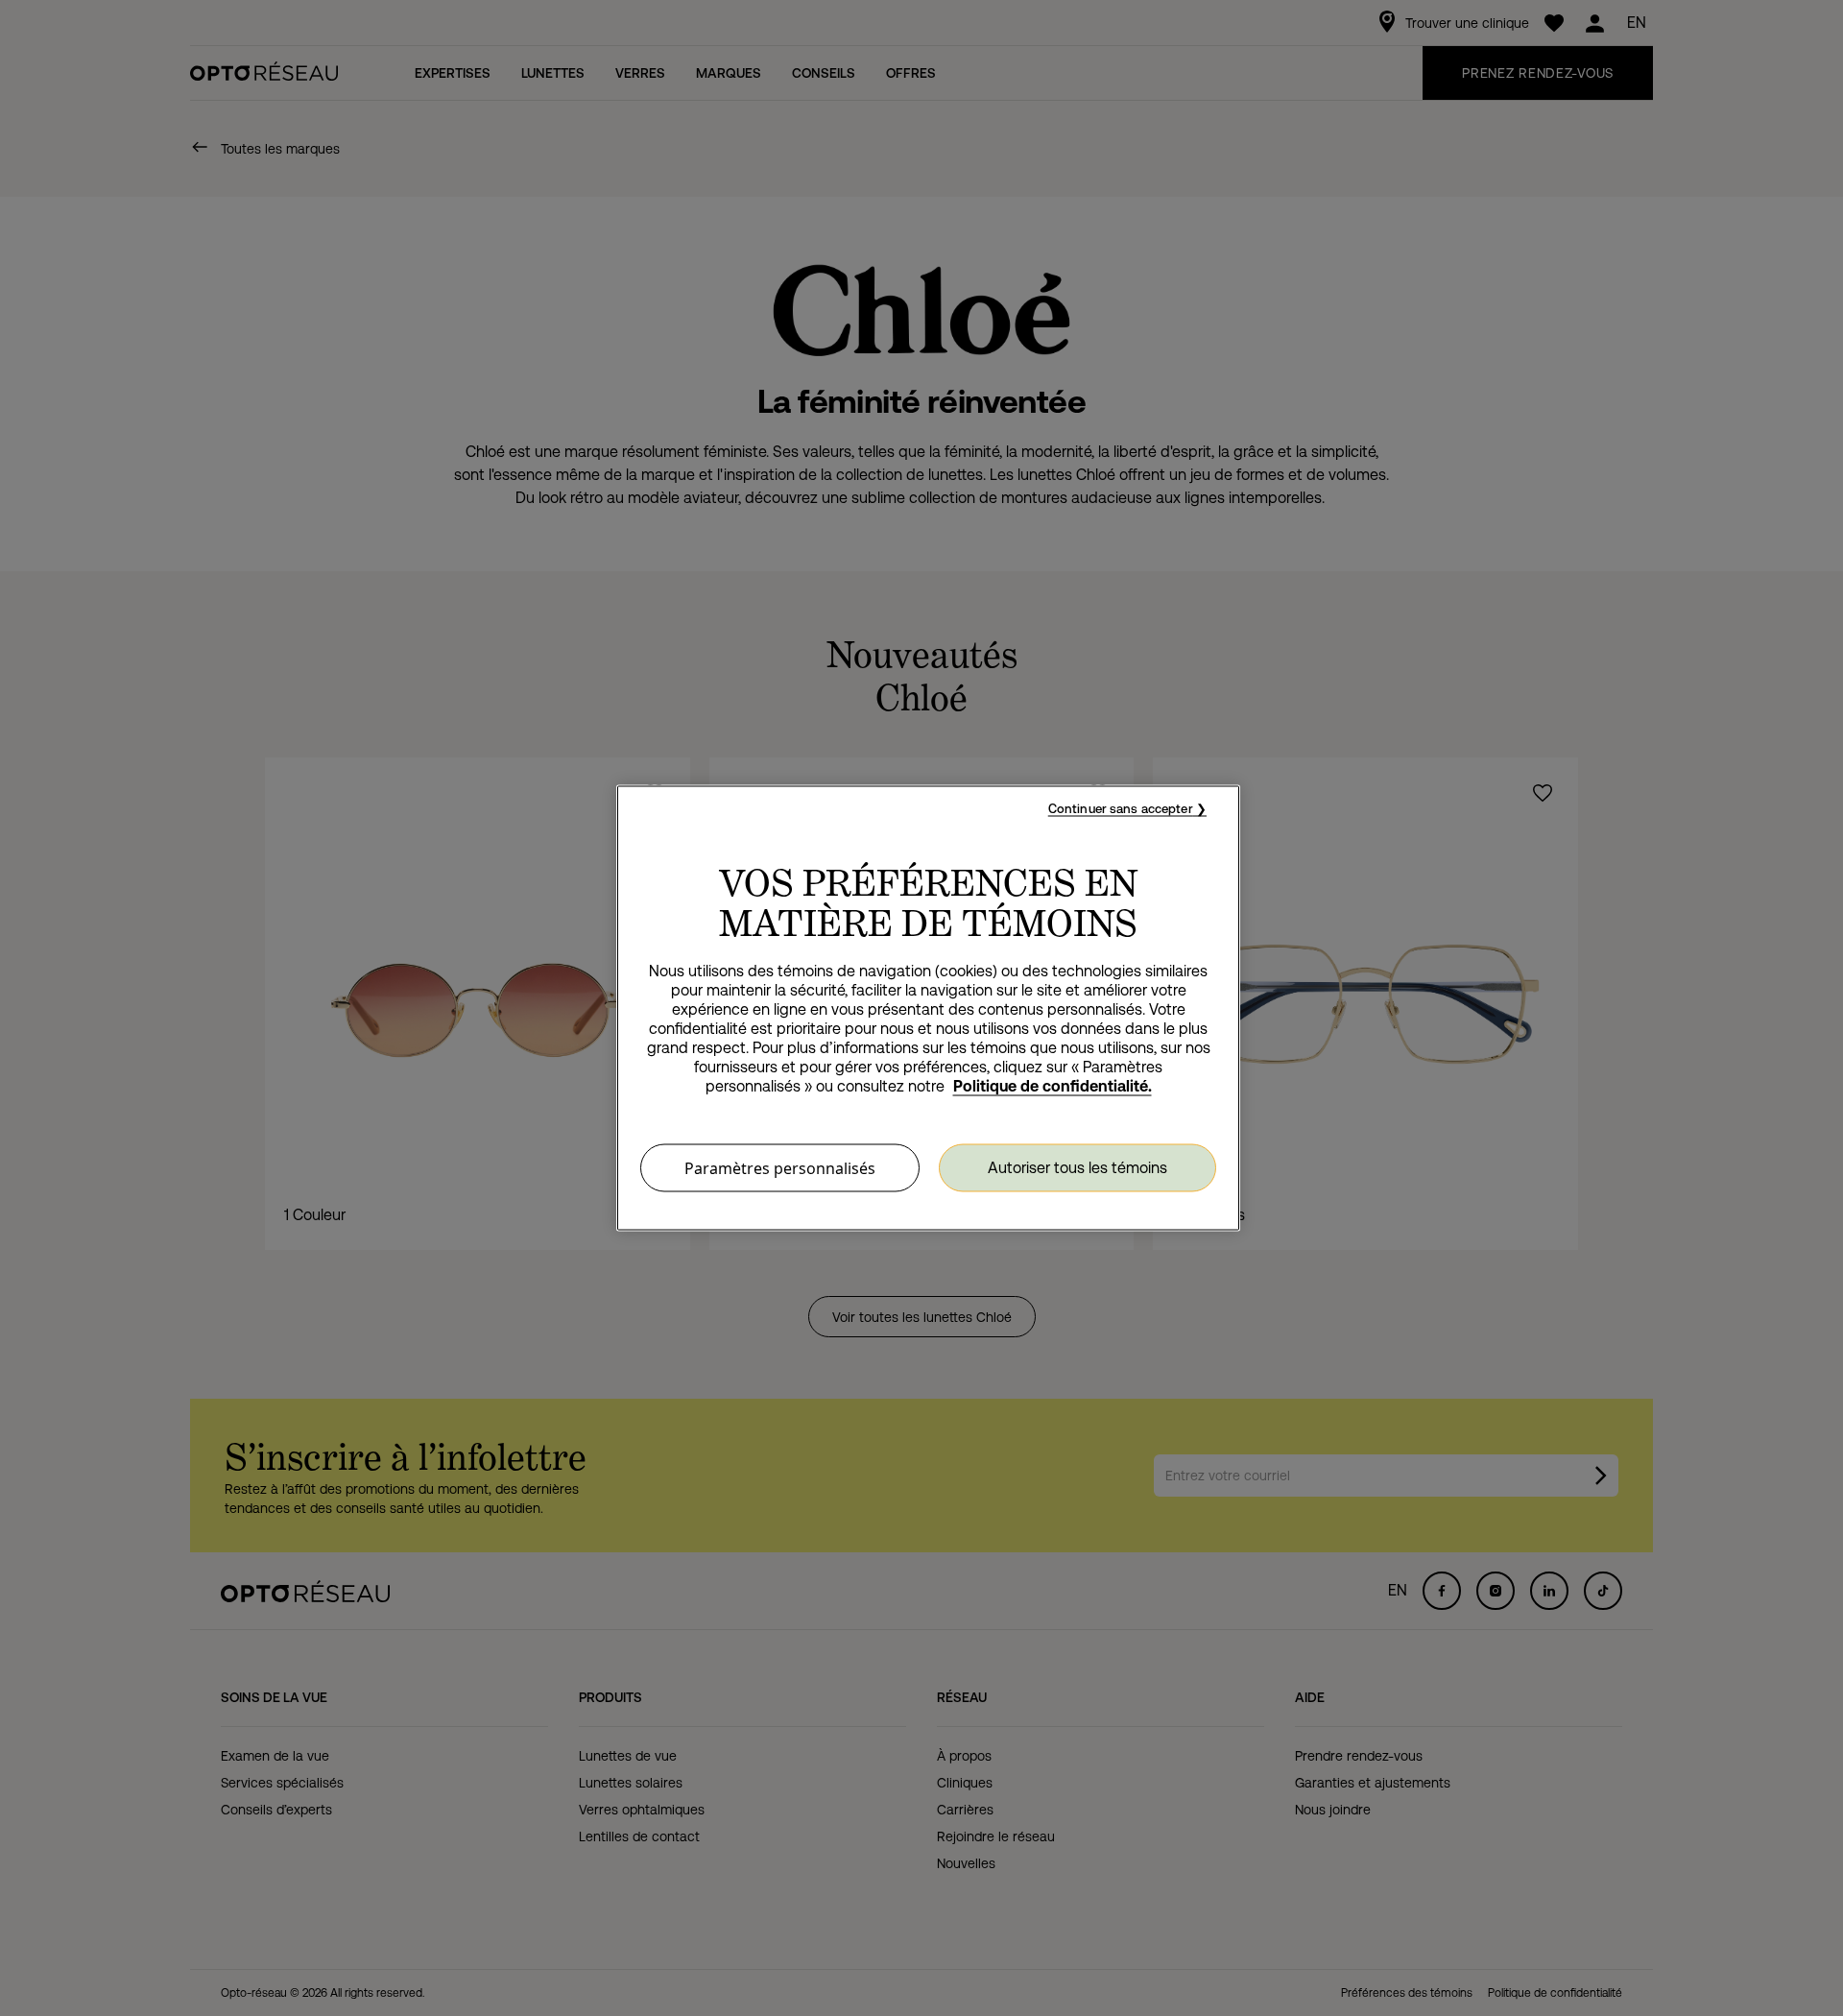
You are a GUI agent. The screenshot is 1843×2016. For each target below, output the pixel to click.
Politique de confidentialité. (1053, 1086)
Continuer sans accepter (1121, 809)
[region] (928, 1008)
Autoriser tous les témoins (1077, 1167)
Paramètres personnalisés (780, 1168)
